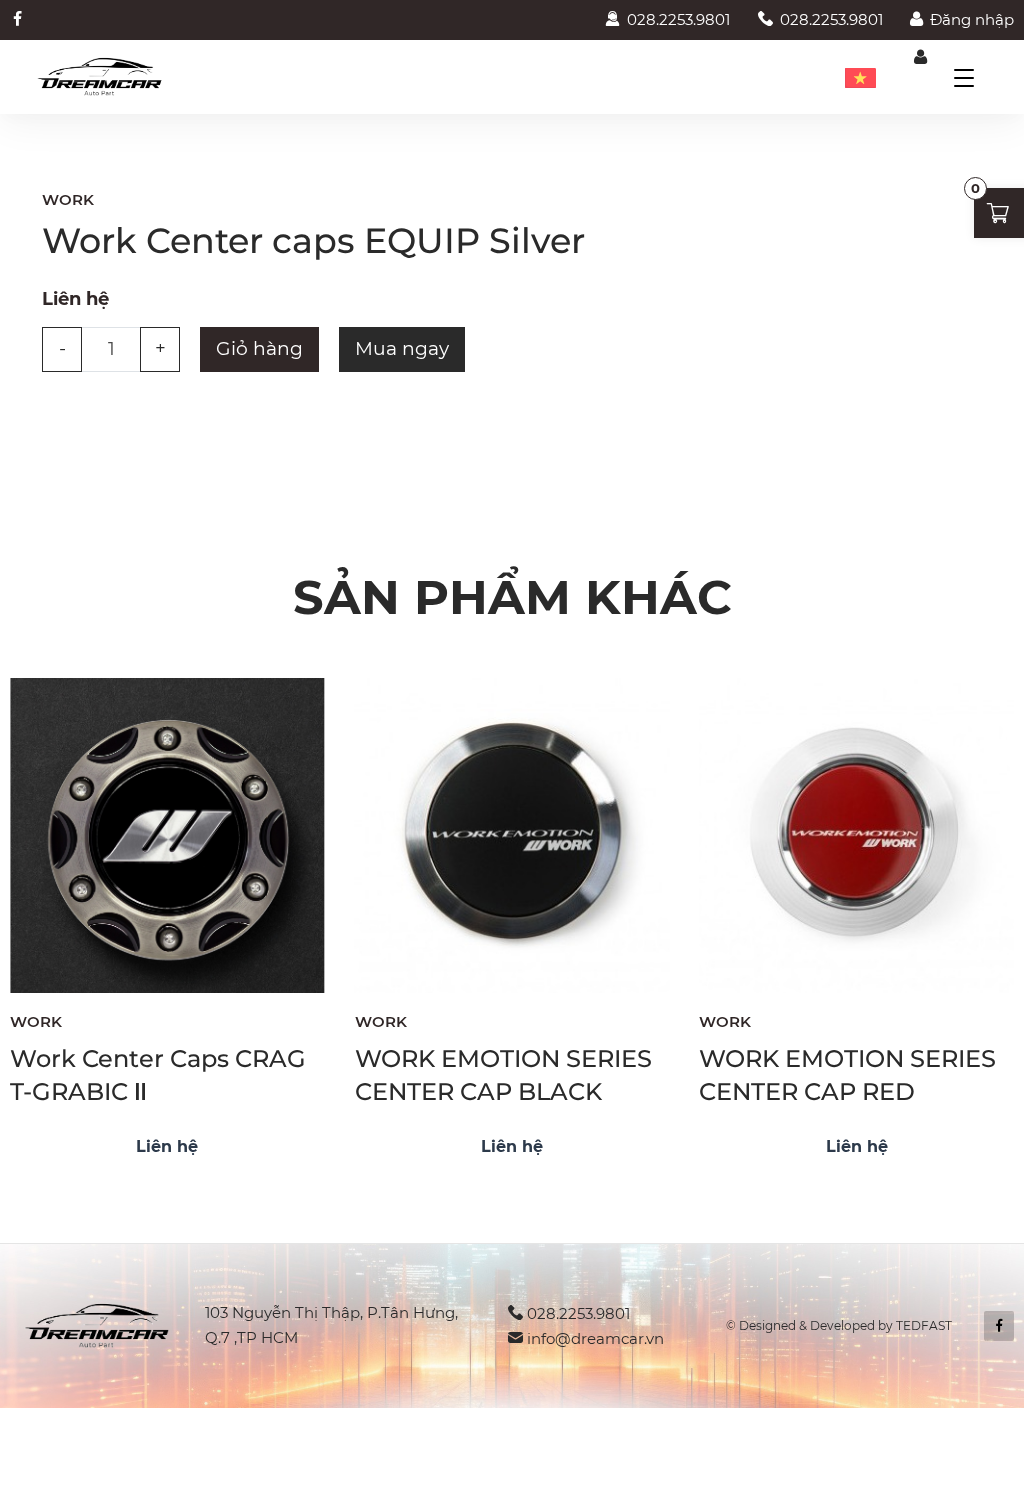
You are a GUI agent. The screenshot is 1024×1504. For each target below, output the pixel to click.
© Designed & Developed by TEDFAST (839, 1325)
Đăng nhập (972, 19)
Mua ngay (402, 348)
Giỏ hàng (259, 348)
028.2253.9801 (678, 19)
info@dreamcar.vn (595, 1338)
